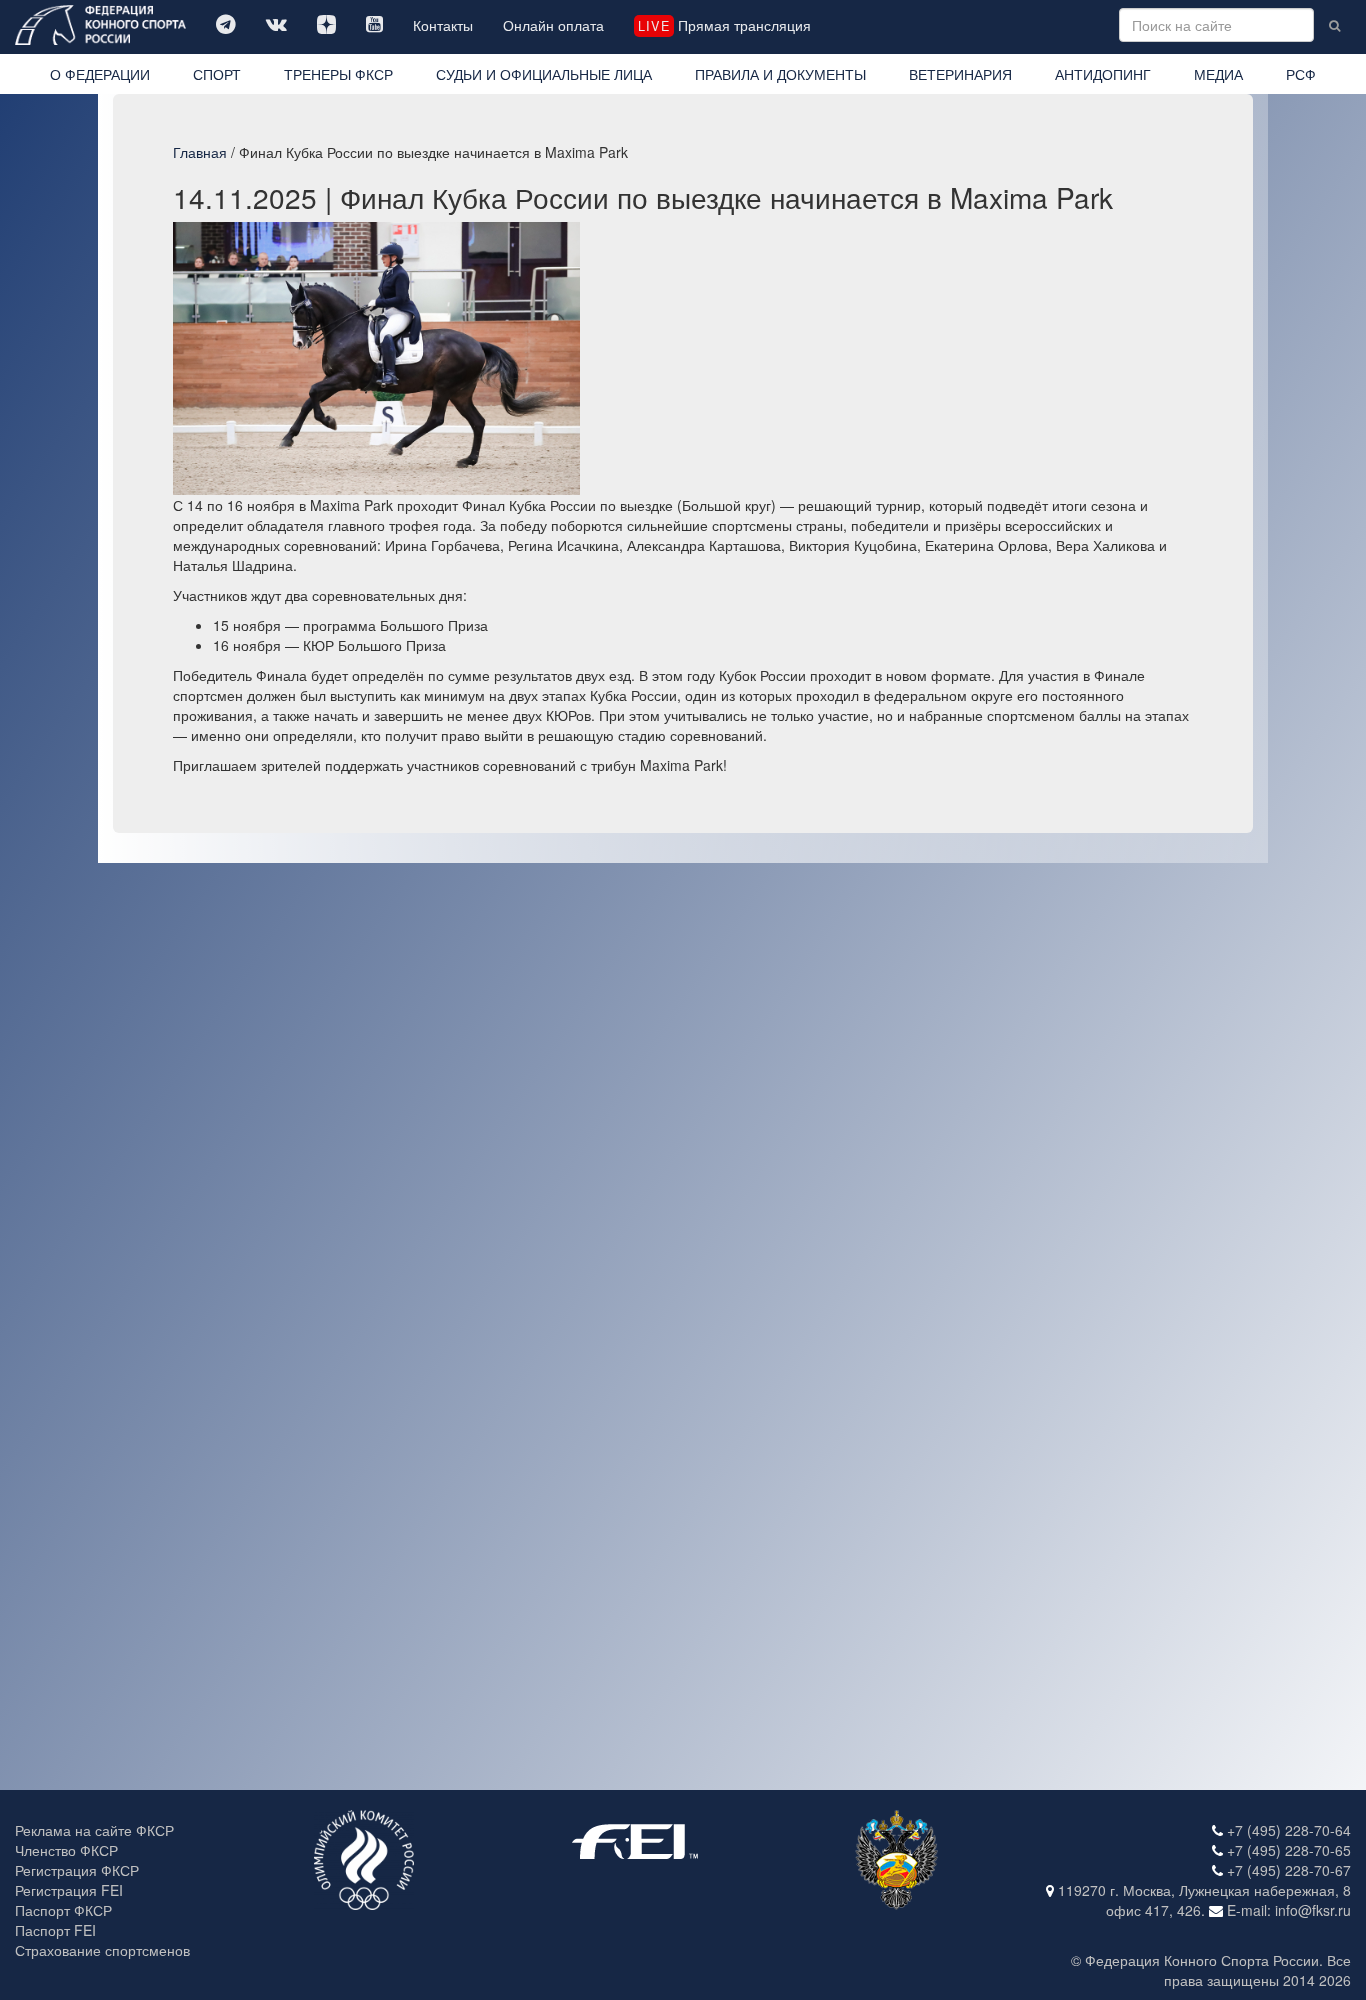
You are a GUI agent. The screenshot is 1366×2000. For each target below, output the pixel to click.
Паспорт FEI (55, 1930)
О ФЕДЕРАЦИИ (100, 74)
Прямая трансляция (724, 25)
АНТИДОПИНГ (1103, 74)
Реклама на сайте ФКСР (94, 1830)
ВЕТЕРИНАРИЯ (960, 74)
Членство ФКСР (66, 1850)
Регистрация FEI (69, 1890)
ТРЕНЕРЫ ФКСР (338, 74)
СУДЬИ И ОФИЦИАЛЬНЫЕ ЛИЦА (544, 74)
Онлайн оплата (553, 25)
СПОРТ (217, 74)
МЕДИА (1218, 74)
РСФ (1301, 74)
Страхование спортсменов (102, 1950)
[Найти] (1334, 25)
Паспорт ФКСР (63, 1910)
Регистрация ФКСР (77, 1870)
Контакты (443, 25)
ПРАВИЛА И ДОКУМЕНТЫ (780, 74)
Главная (200, 152)
